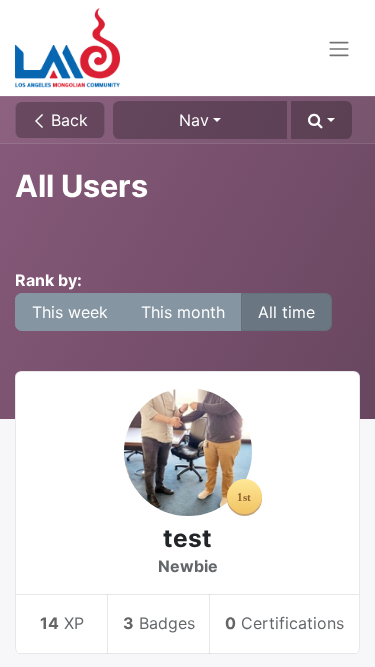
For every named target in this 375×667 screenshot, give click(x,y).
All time (286, 312)
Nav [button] (194, 120)
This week (70, 312)
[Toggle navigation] (339, 48)
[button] (321, 120)
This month (183, 312)
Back (67, 120)
